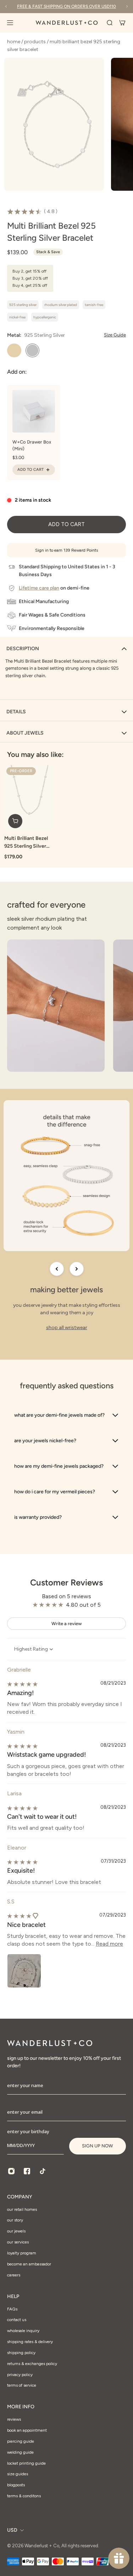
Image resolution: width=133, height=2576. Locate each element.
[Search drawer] (110, 23)
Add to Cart (31, 470)
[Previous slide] (57, 1269)
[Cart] (122, 23)
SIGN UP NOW (98, 2146)
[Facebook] (27, 2171)
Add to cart (66, 524)
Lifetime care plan (39, 588)
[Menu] (14, 23)
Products (35, 42)
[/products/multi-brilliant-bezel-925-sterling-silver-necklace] (29, 798)
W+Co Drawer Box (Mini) (32, 445)
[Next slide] (77, 1269)
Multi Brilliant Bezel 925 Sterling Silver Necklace (26, 842)
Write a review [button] (67, 1624)
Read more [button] (109, 1944)
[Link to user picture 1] (24, 1971)
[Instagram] (11, 2171)
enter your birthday (28, 2131)
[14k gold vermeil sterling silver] (14, 351)
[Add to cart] (15, 821)
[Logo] (67, 23)
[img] (22, 1684)
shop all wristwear (67, 1328)
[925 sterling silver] (33, 351)
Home (14, 42)
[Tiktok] (43, 2171)
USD (12, 2530)
